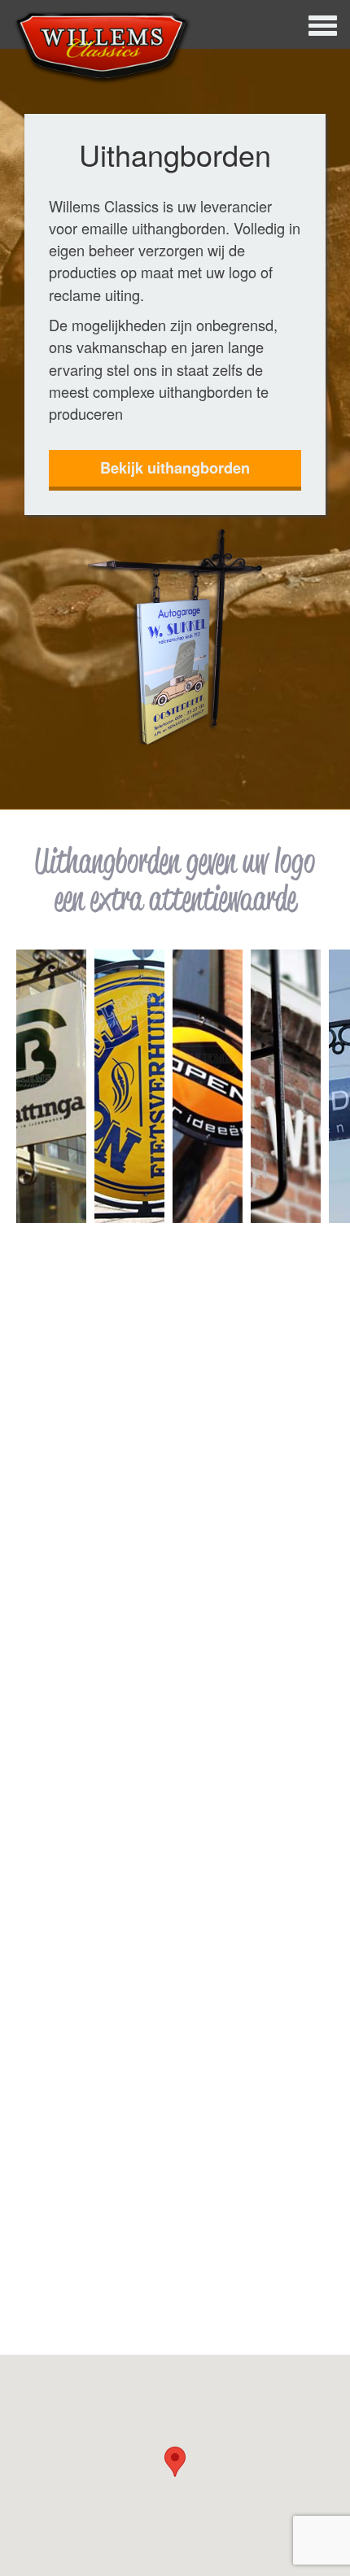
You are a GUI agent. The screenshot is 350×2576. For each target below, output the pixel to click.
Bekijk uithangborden (175, 468)
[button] (175, 2462)
